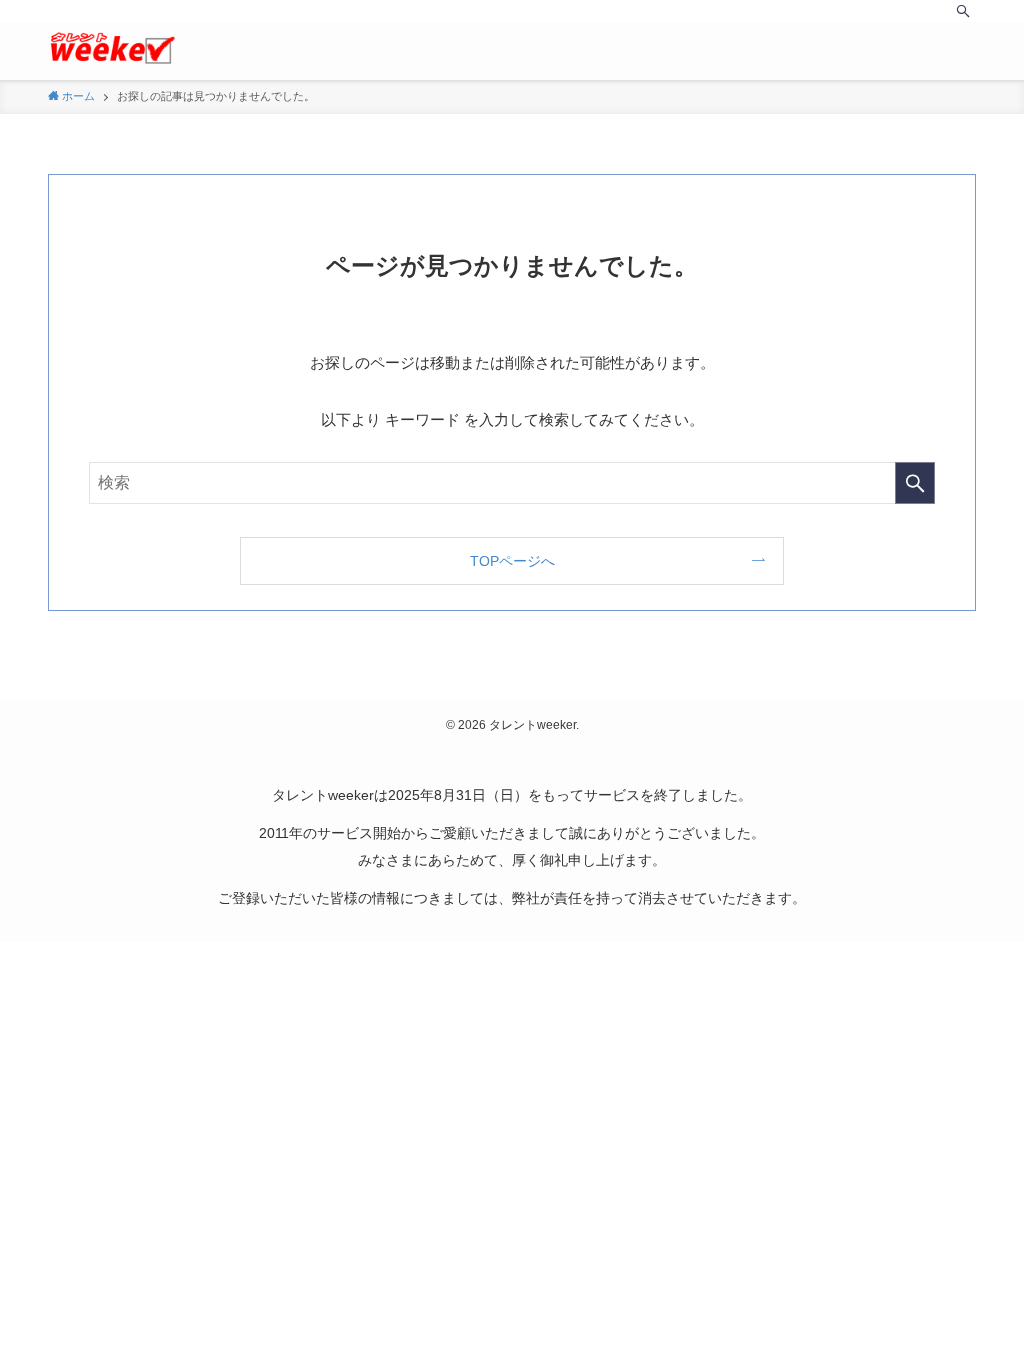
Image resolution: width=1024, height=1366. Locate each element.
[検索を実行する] (915, 483)
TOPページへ (512, 561)
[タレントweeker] (112, 48)
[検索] (963, 11)
